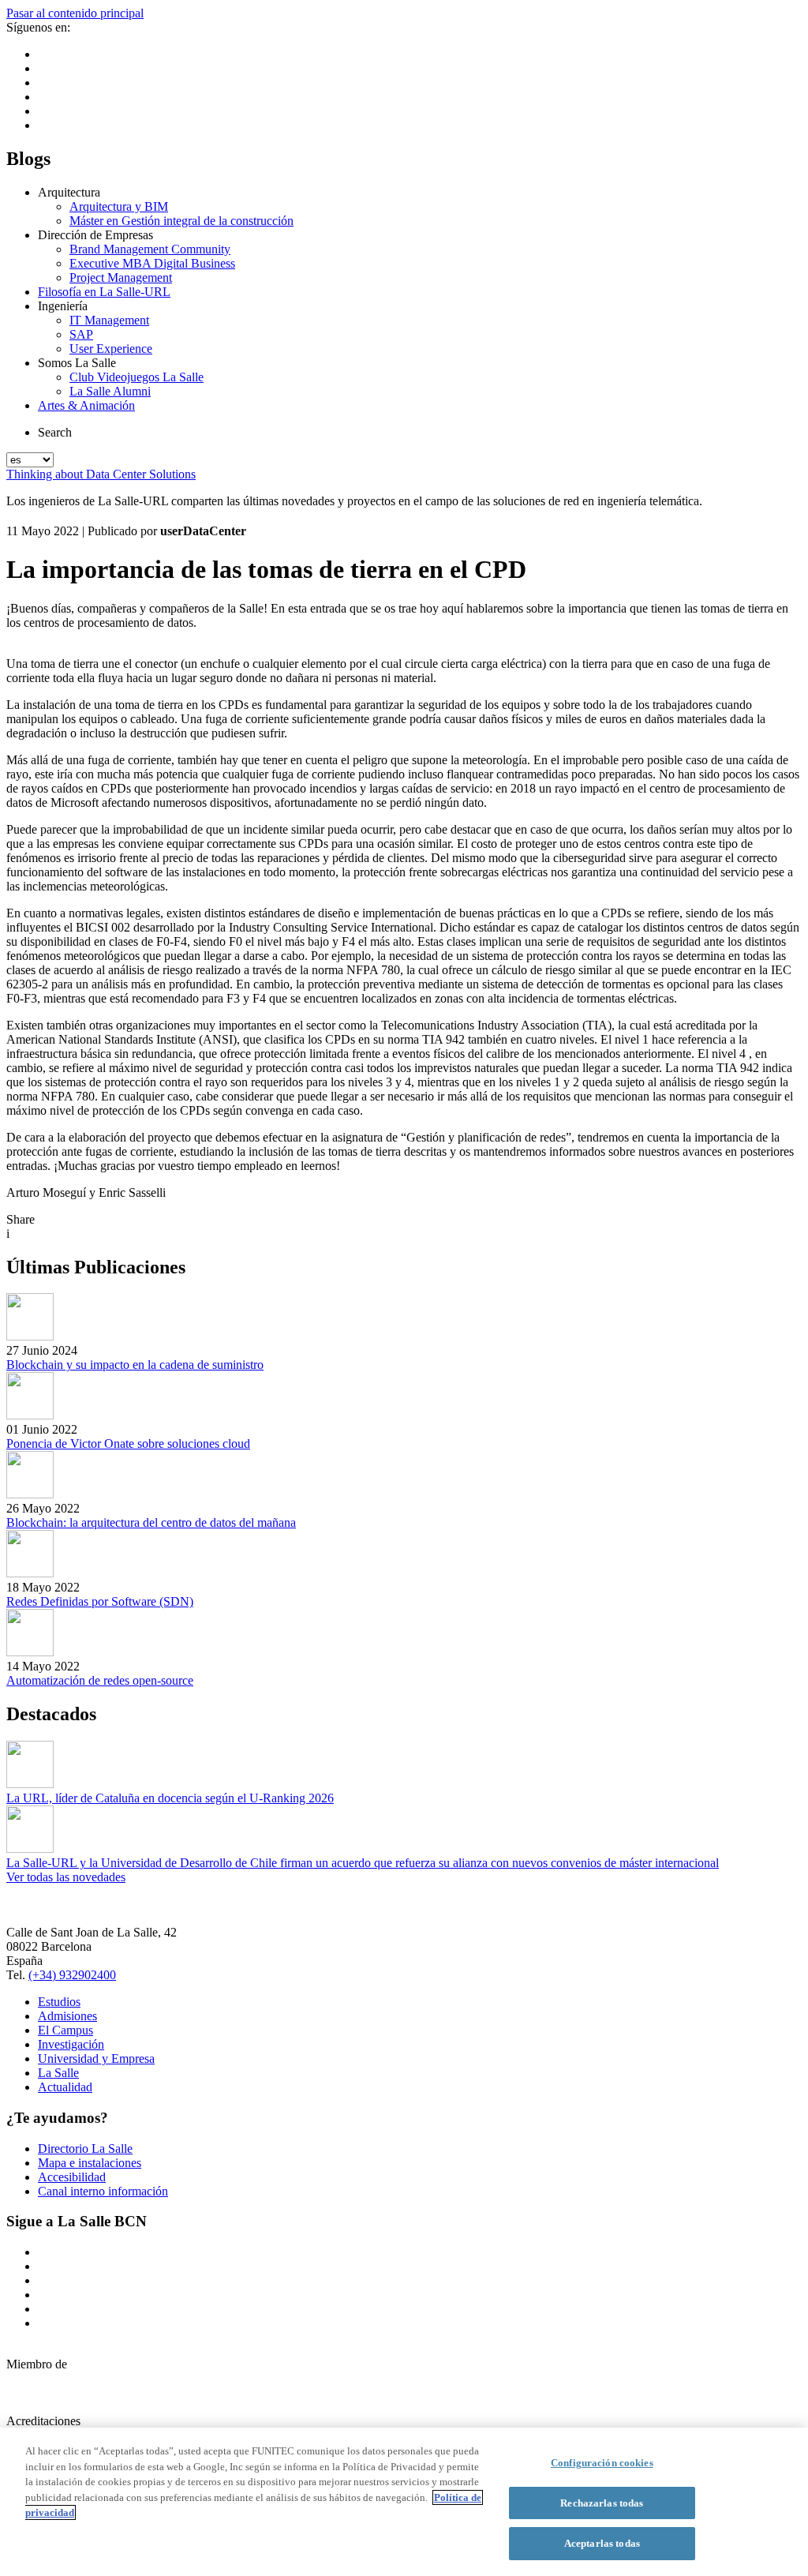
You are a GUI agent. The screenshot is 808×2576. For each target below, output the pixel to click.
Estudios (59, 2002)
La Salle (58, 2073)
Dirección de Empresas (95, 235)
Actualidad (65, 2087)
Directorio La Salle (85, 2149)
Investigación (71, 2044)
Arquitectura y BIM (119, 206)
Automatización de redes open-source (100, 1680)
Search (55, 432)
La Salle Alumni (110, 391)
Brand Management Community (150, 249)
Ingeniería (63, 306)
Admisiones (67, 2016)
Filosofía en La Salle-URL (104, 292)
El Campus (65, 2030)
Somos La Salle (77, 363)
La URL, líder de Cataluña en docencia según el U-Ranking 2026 (170, 1798)
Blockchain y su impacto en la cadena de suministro (135, 1365)
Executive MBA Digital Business (152, 263)
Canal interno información (103, 2191)
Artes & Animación (86, 405)
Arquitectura (69, 192)
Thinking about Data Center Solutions (101, 474)
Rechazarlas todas (602, 2503)
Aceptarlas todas (602, 2543)
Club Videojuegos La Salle (137, 377)
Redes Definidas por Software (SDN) (100, 1601)
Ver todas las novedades (66, 1877)
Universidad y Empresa (96, 2059)
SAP (81, 334)
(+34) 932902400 (72, 1975)
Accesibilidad (72, 2177)
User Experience (111, 349)
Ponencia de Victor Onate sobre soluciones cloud (128, 1444)
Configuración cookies (602, 2463)
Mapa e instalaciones (90, 2163)
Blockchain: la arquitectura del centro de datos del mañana (151, 1522)
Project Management (121, 277)
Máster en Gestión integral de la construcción (181, 221)
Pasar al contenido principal (75, 13)
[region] (404, 2502)
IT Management (109, 320)
